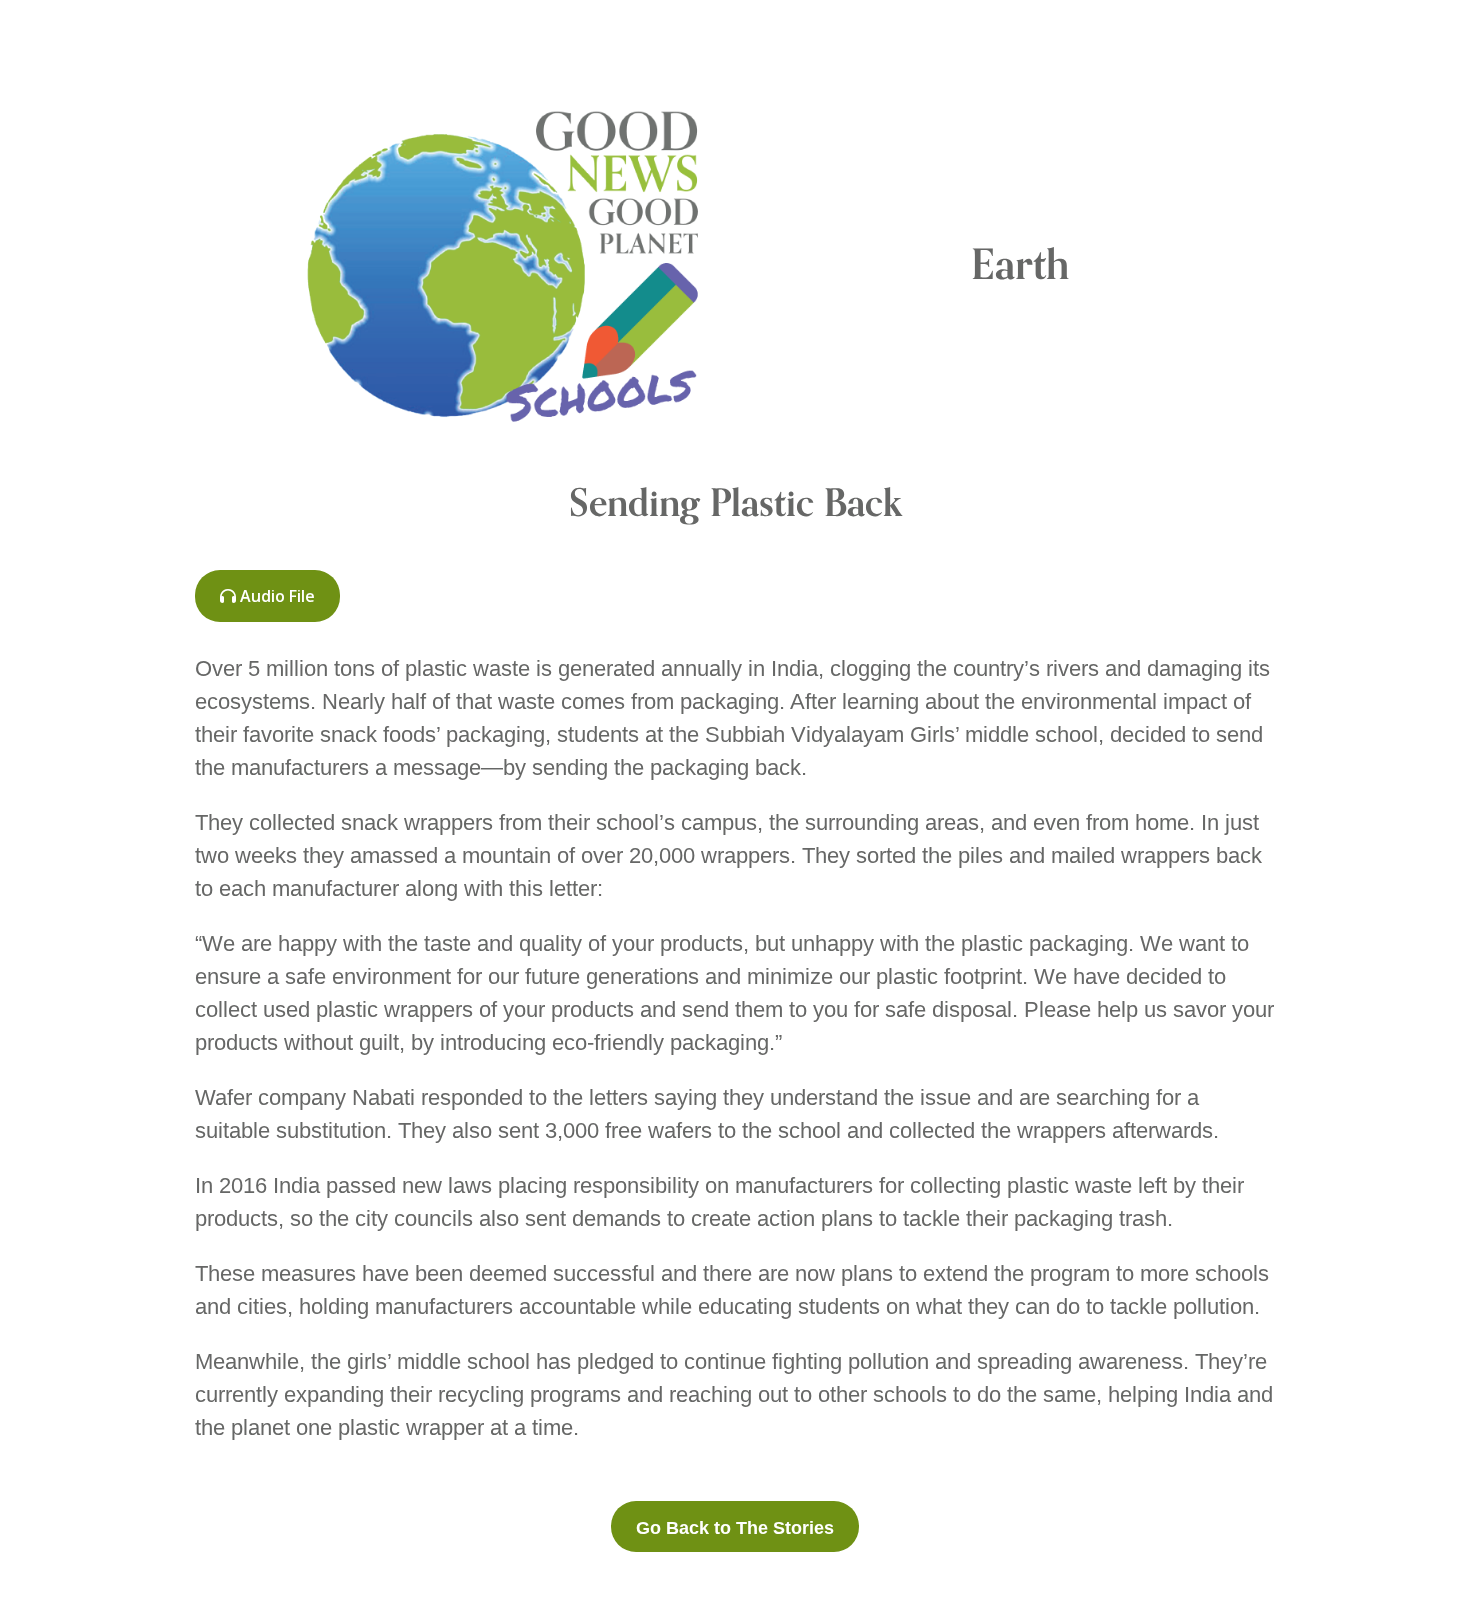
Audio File (275, 596)
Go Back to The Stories (735, 1528)
